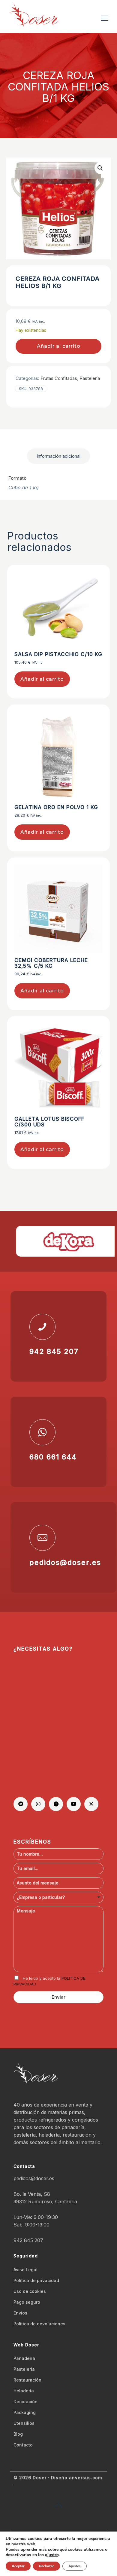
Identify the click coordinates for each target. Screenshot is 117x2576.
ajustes (52, 2555)
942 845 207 (28, 2240)
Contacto (23, 2445)
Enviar (58, 1997)
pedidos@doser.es (34, 2178)
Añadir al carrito (59, 346)
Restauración (27, 2380)
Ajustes (75, 2566)
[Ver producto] (96, 588)
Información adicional (58, 456)
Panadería (24, 2358)
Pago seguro (27, 2302)
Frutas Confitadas (59, 378)
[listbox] (58, 1897)
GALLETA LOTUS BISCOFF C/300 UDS (49, 1122)
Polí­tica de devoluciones (39, 2324)
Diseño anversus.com (76, 2478)
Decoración (25, 2402)
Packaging (25, 2412)
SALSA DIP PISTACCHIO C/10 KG (58, 654)
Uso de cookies (30, 2291)
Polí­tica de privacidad (36, 2280)
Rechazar (46, 2566)
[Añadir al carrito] (96, 579)
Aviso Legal (25, 2270)
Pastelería (90, 378)
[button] (100, 168)
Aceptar (18, 2566)
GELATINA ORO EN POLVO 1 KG (56, 807)
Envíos (20, 2313)
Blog (18, 2434)
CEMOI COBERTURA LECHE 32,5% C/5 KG (51, 963)
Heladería (24, 2391)
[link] (61, 1241)
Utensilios (24, 2423)
